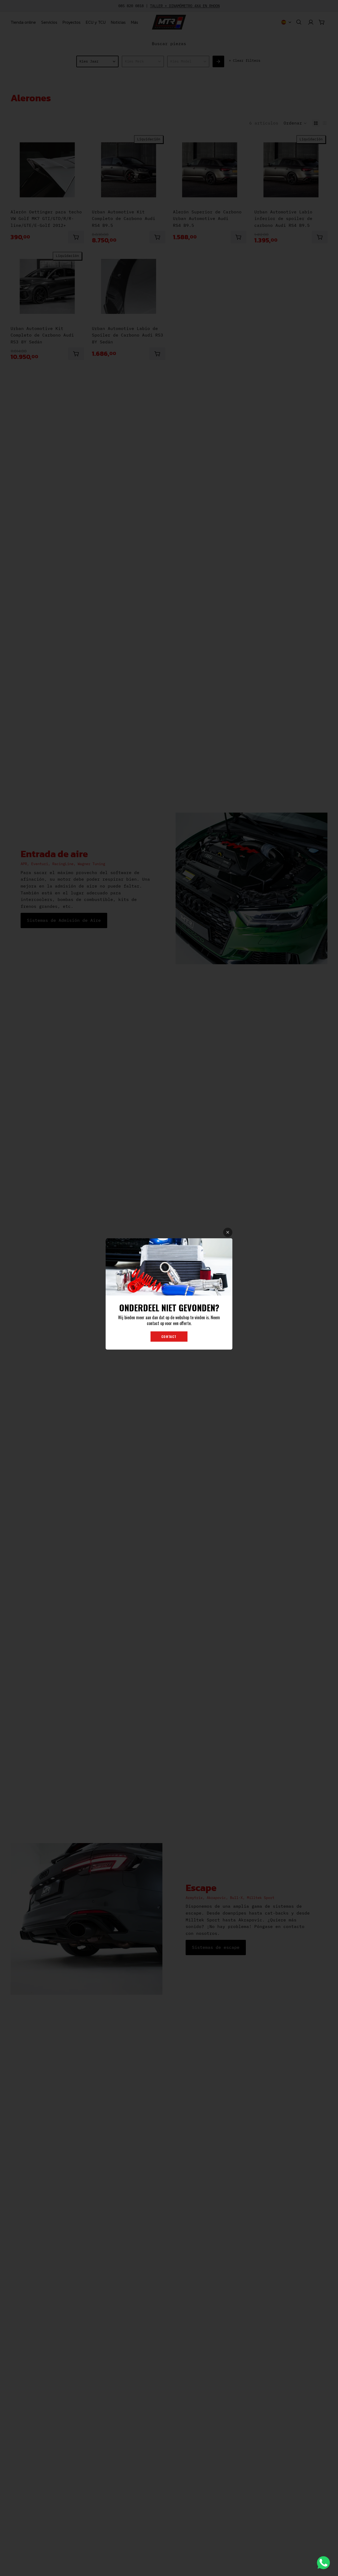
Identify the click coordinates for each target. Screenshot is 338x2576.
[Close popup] (228, 1232)
